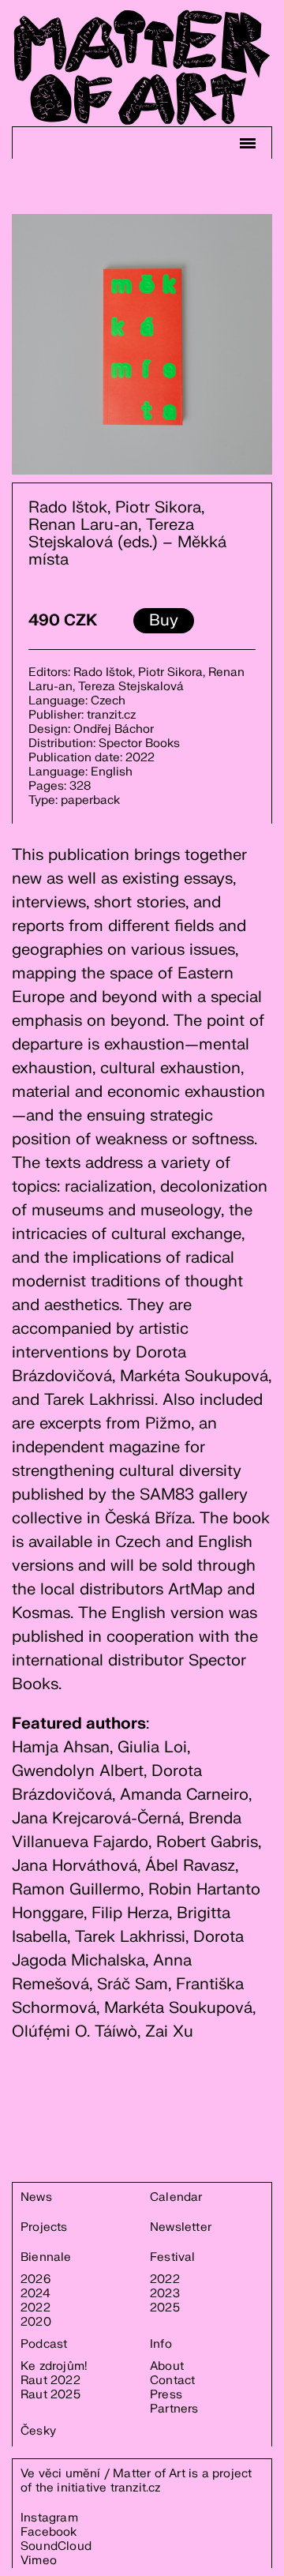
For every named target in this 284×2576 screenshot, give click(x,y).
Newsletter (181, 2228)
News (36, 2198)
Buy (164, 620)
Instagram (49, 2518)
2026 (35, 2280)
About (167, 2367)
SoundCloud (56, 2546)
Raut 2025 (50, 2395)
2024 (35, 2294)
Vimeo (39, 2561)
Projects (44, 2228)
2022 (35, 2308)
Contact (172, 2381)
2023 (165, 2294)
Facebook (49, 2532)
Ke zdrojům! (54, 2367)
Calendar (176, 2198)
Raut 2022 (50, 2381)
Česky (38, 2431)
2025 (165, 2308)
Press (166, 2395)
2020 (36, 2323)
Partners (174, 2409)
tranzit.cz (136, 2488)
